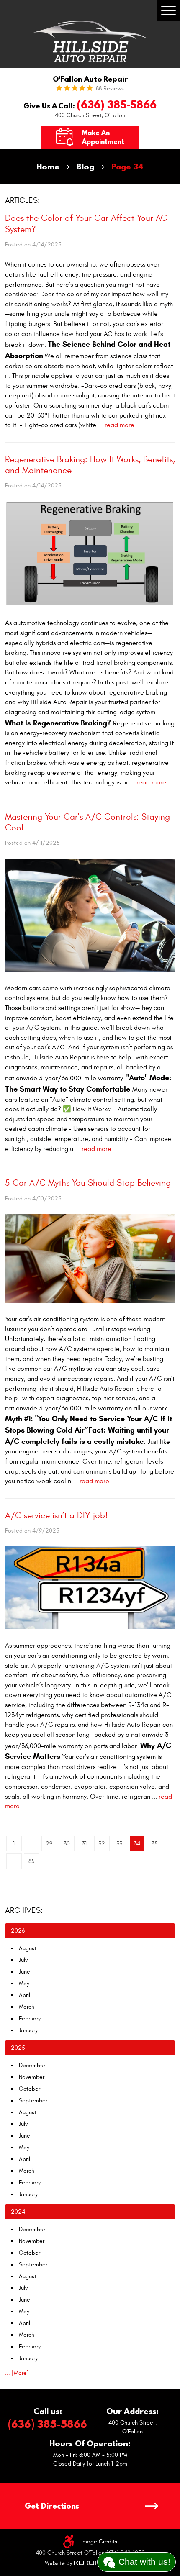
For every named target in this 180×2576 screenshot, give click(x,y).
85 (32, 1861)
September (33, 2101)
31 (84, 1844)
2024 (18, 2212)
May (24, 1983)
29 (49, 1844)
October (30, 2089)
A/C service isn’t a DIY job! (56, 1516)
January (28, 2030)
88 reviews (110, 89)
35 (155, 1844)
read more (120, 425)
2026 (18, 1931)
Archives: (24, 1910)
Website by (70, 2563)
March (27, 2007)
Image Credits (99, 2541)
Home (48, 166)
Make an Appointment (103, 137)
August (28, 1948)
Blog (85, 166)
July (23, 1960)
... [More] (17, 2373)
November (32, 2077)
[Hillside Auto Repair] (90, 41)
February (30, 2019)
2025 (18, 2048)
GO (152, 2506)
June (24, 1972)
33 (119, 1844)
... (31, 1844)
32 (102, 1844)
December (32, 2065)
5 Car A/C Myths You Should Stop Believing (88, 1183)
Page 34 (127, 166)
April (24, 1995)
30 (67, 1844)
